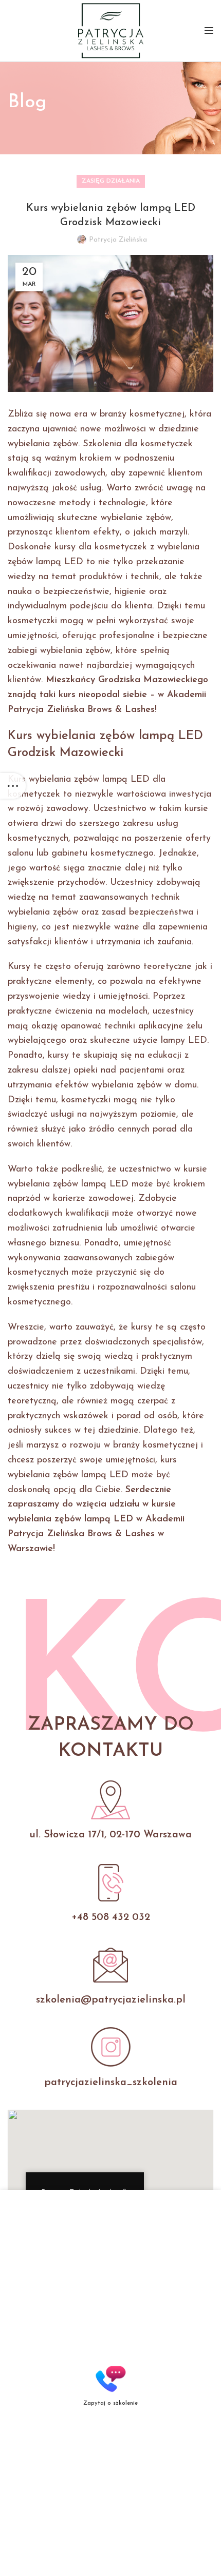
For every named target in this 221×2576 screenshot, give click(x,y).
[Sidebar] (13, 786)
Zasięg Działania (111, 181)
